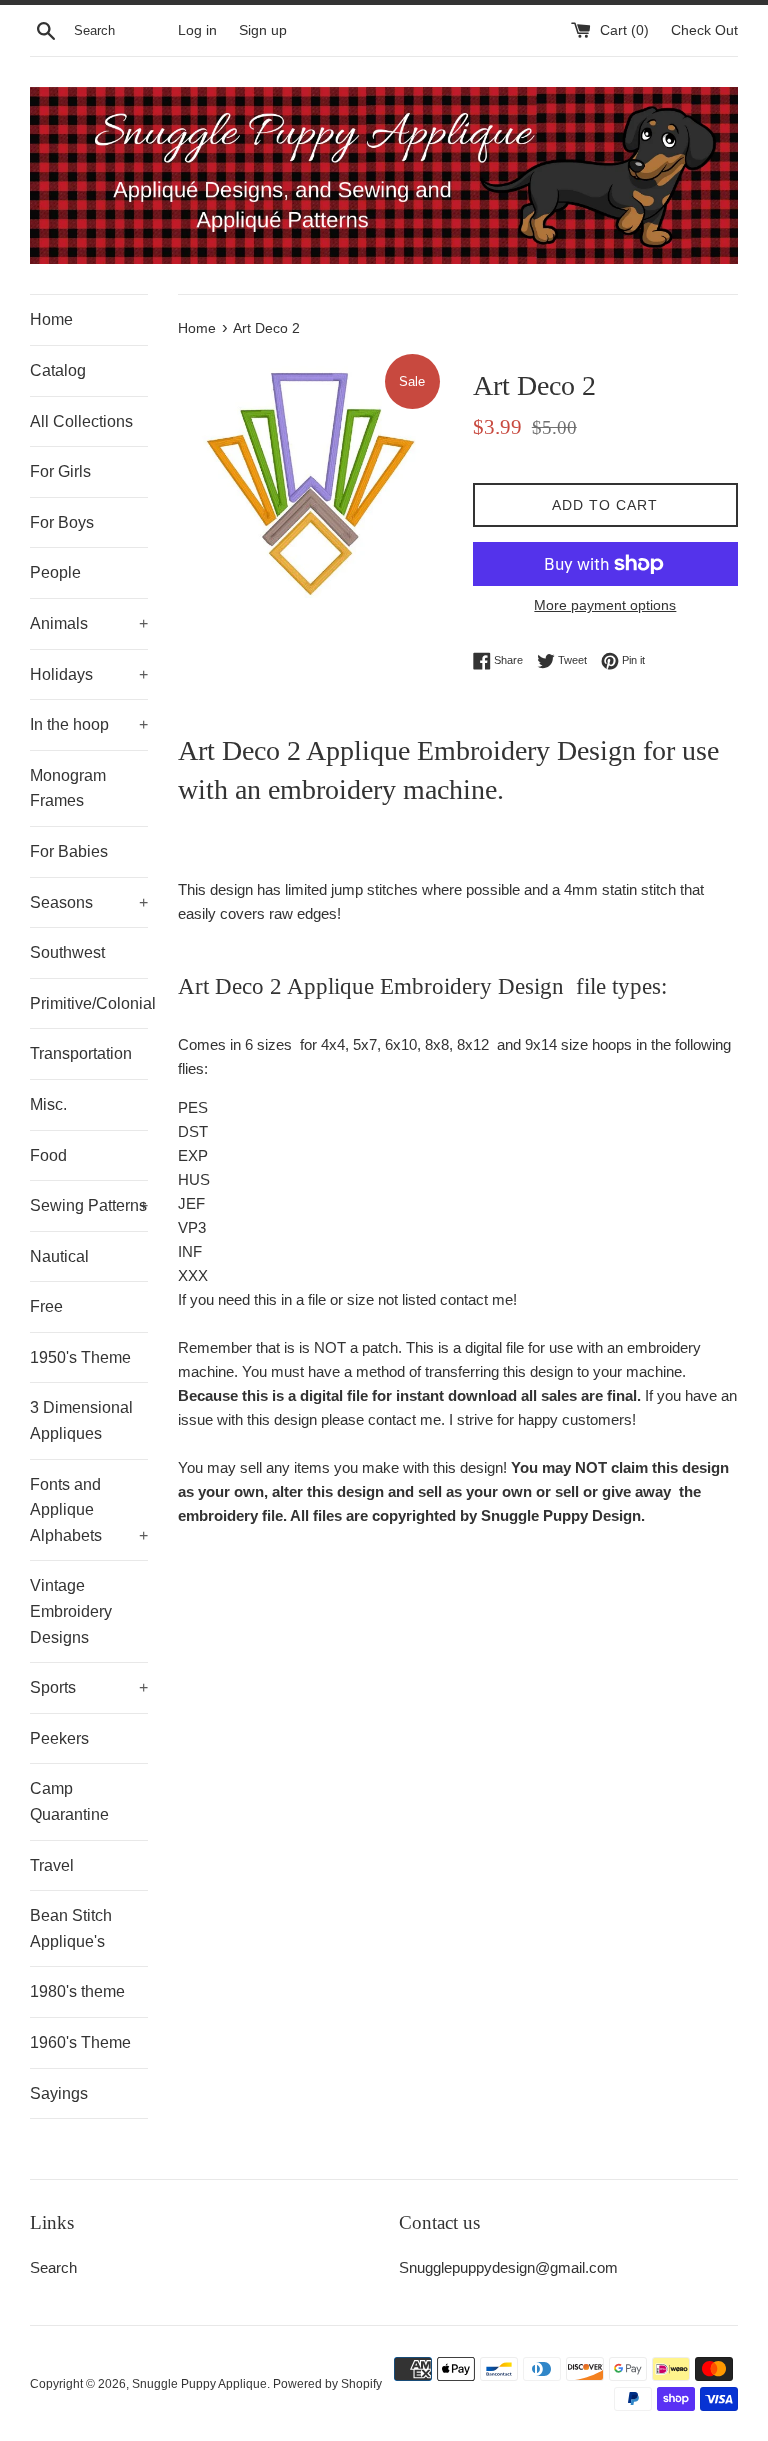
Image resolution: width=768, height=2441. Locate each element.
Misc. (48, 1104)
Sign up (263, 30)
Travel (52, 1865)
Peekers (59, 1738)
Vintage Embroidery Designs (71, 1611)
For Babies (69, 851)
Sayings (59, 2093)
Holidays (89, 674)
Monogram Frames (68, 788)
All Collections (81, 421)
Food (48, 1155)
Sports (89, 1687)
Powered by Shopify (327, 2384)
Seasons (89, 902)
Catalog (58, 370)
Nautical (59, 1256)
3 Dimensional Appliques (81, 1420)
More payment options (605, 605)
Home (51, 319)
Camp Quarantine (69, 1801)
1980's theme (77, 1991)
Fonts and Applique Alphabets (89, 1510)
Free (46, 1306)
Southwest (67, 952)
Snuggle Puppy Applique (199, 2384)
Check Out (704, 30)
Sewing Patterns (89, 1205)
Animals (89, 623)
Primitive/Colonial (89, 1003)
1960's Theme (80, 2042)
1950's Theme (80, 1357)
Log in (197, 30)
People (55, 572)
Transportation (81, 1053)
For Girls (60, 471)
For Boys (62, 522)
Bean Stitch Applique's (71, 1928)
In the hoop (89, 724)
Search (53, 2267)
